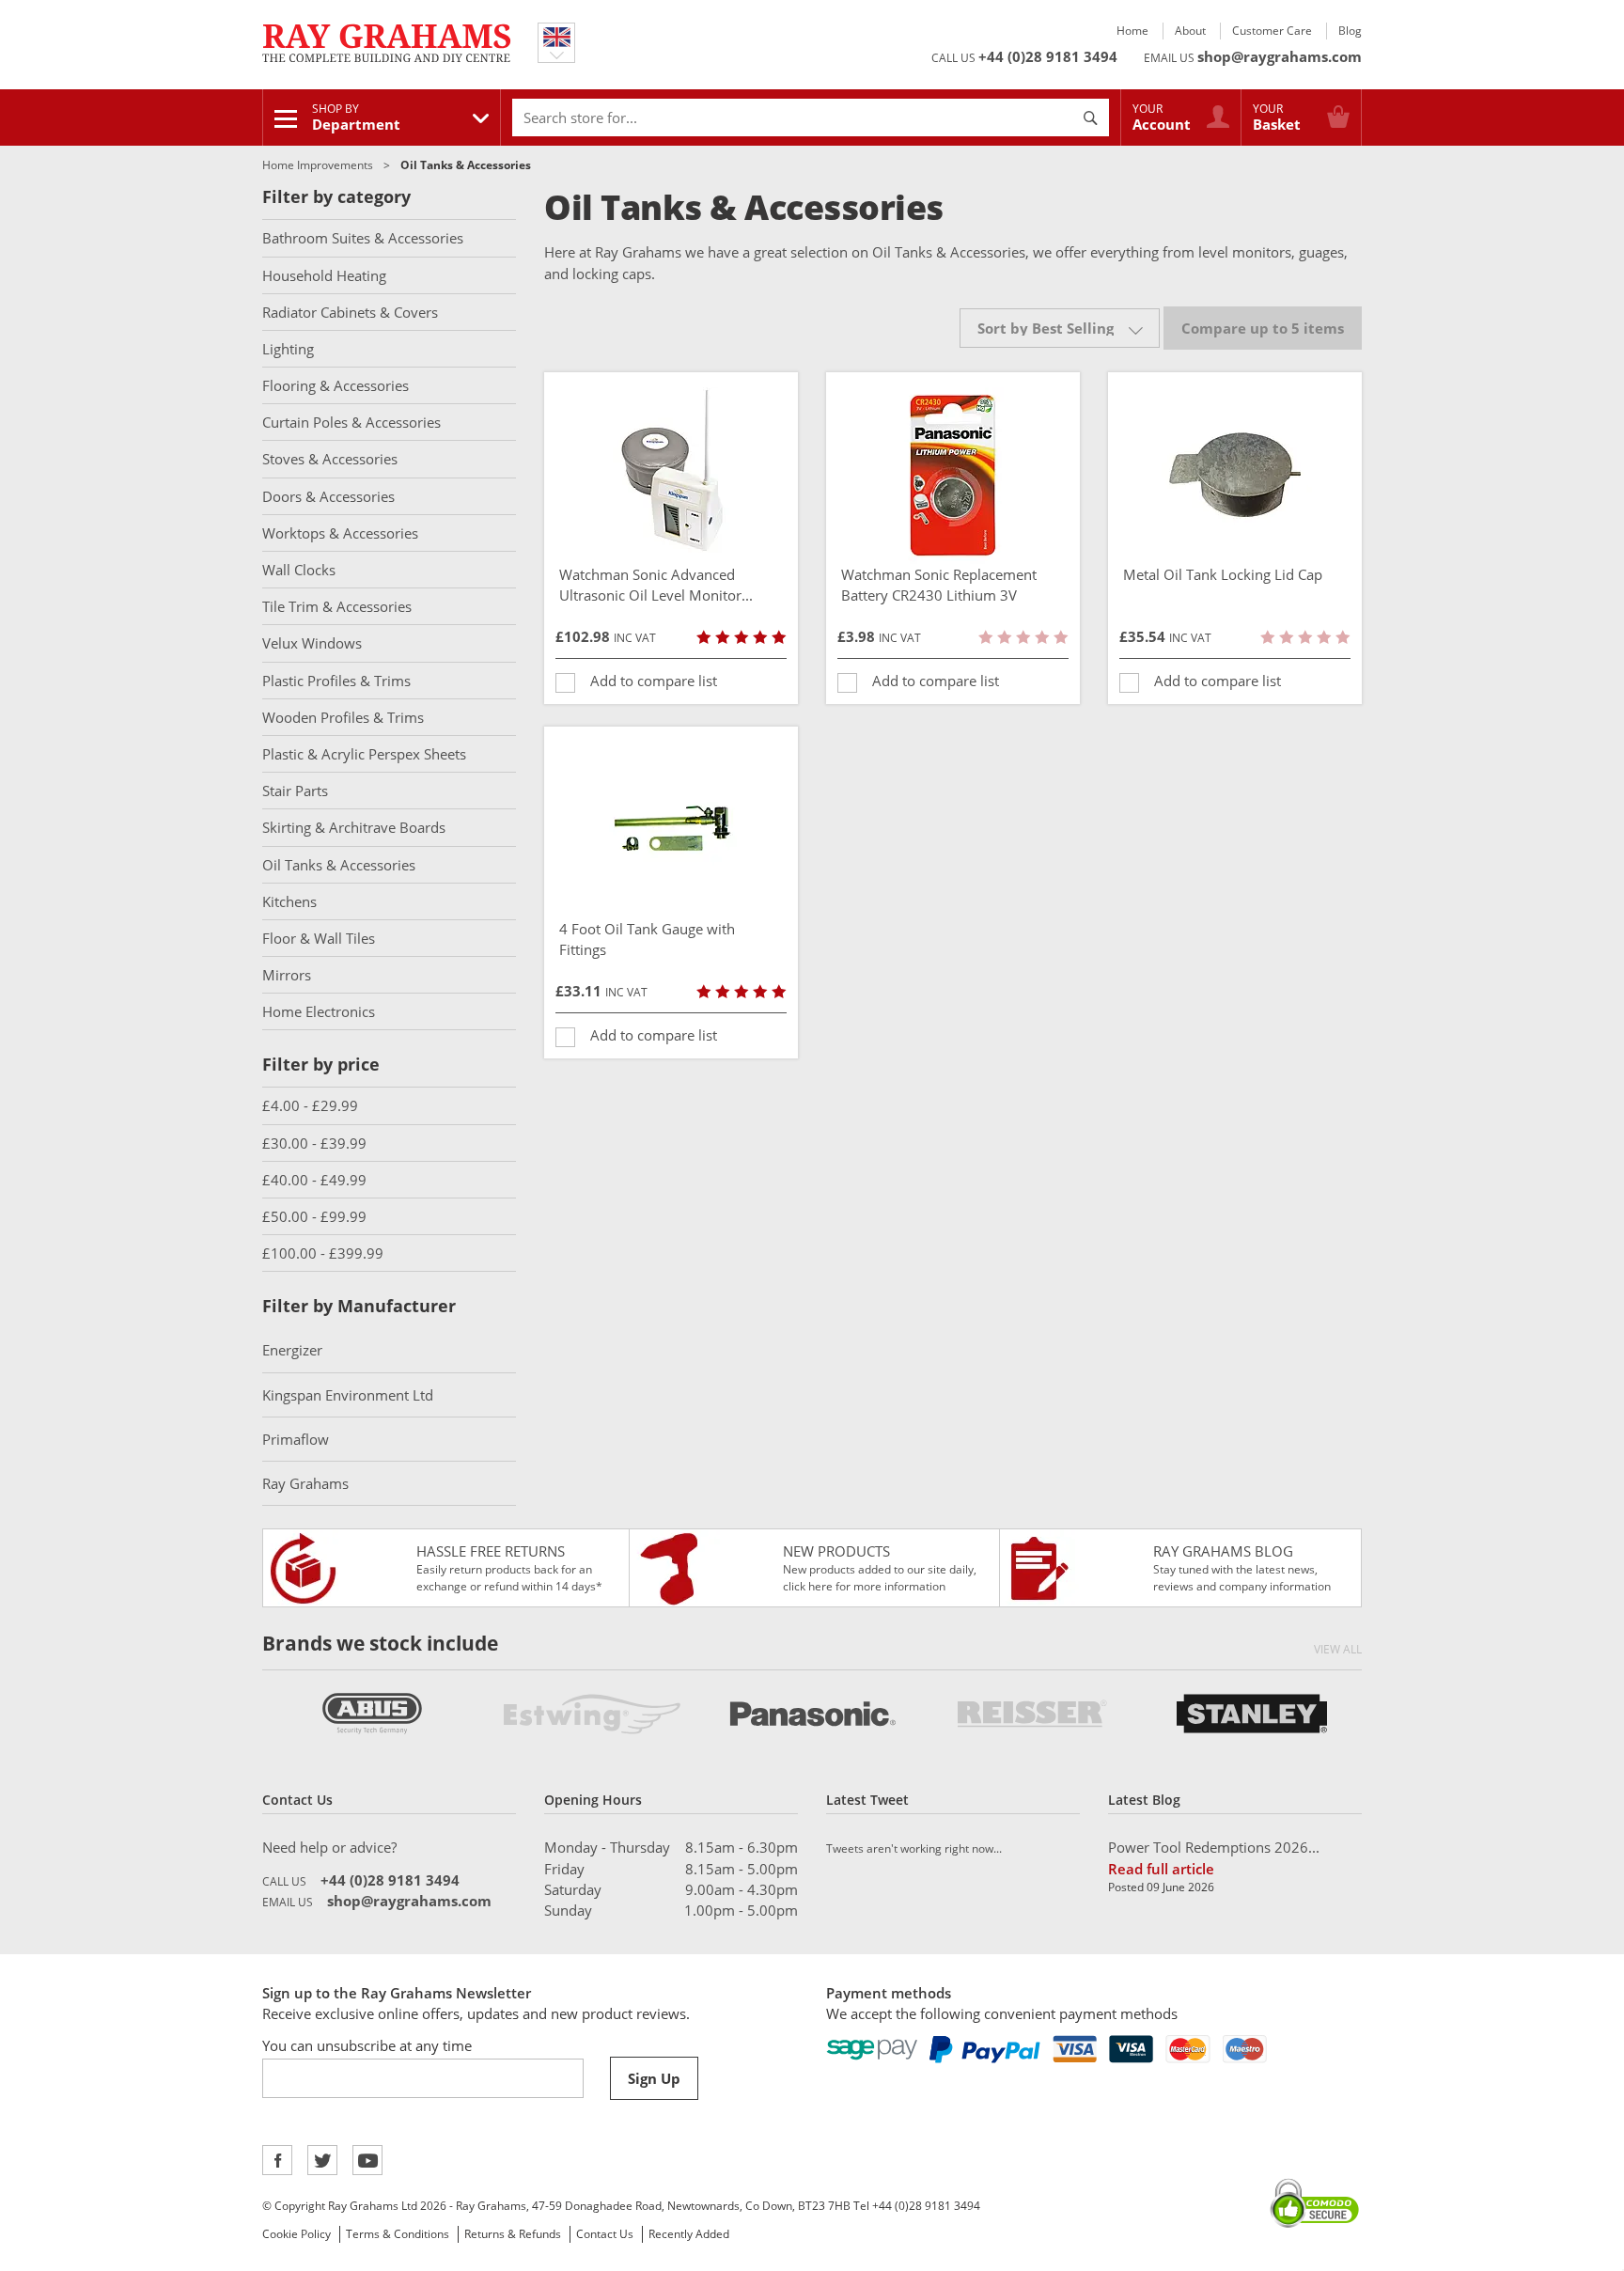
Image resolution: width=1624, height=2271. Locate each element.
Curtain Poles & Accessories (351, 422)
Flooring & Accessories (336, 385)
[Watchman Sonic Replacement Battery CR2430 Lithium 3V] (953, 476)
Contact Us (605, 2234)
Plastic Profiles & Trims (336, 681)
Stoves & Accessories (330, 459)
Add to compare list (654, 681)
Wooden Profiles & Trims (343, 717)
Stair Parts (295, 791)
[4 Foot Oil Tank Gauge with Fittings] (671, 830)
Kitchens (289, 901)
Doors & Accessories (328, 496)
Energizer (292, 1350)
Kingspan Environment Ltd (348, 1395)
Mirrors (287, 975)
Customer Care (1272, 31)
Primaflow (296, 1439)
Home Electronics (319, 1011)
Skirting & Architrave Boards (354, 827)
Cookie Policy (297, 2234)
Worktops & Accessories (340, 533)
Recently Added (689, 2234)
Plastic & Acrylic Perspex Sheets (364, 754)
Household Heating (324, 275)
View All (1338, 1649)
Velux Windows (312, 643)
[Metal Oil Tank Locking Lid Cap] (1235, 476)
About (1190, 31)
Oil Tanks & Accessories (339, 865)
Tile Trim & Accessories (337, 606)
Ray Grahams (305, 1483)
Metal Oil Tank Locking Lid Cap (1223, 574)
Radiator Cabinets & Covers (350, 312)
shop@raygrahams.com (1280, 56)
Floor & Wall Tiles (319, 938)
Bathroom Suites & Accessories (363, 238)
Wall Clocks (299, 570)
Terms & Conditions (398, 2234)
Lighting (288, 349)
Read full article (1161, 1869)
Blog (1350, 31)
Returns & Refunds (513, 2234)
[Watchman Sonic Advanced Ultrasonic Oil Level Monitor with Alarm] (671, 476)
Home (1132, 31)
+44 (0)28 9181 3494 (1048, 56)
